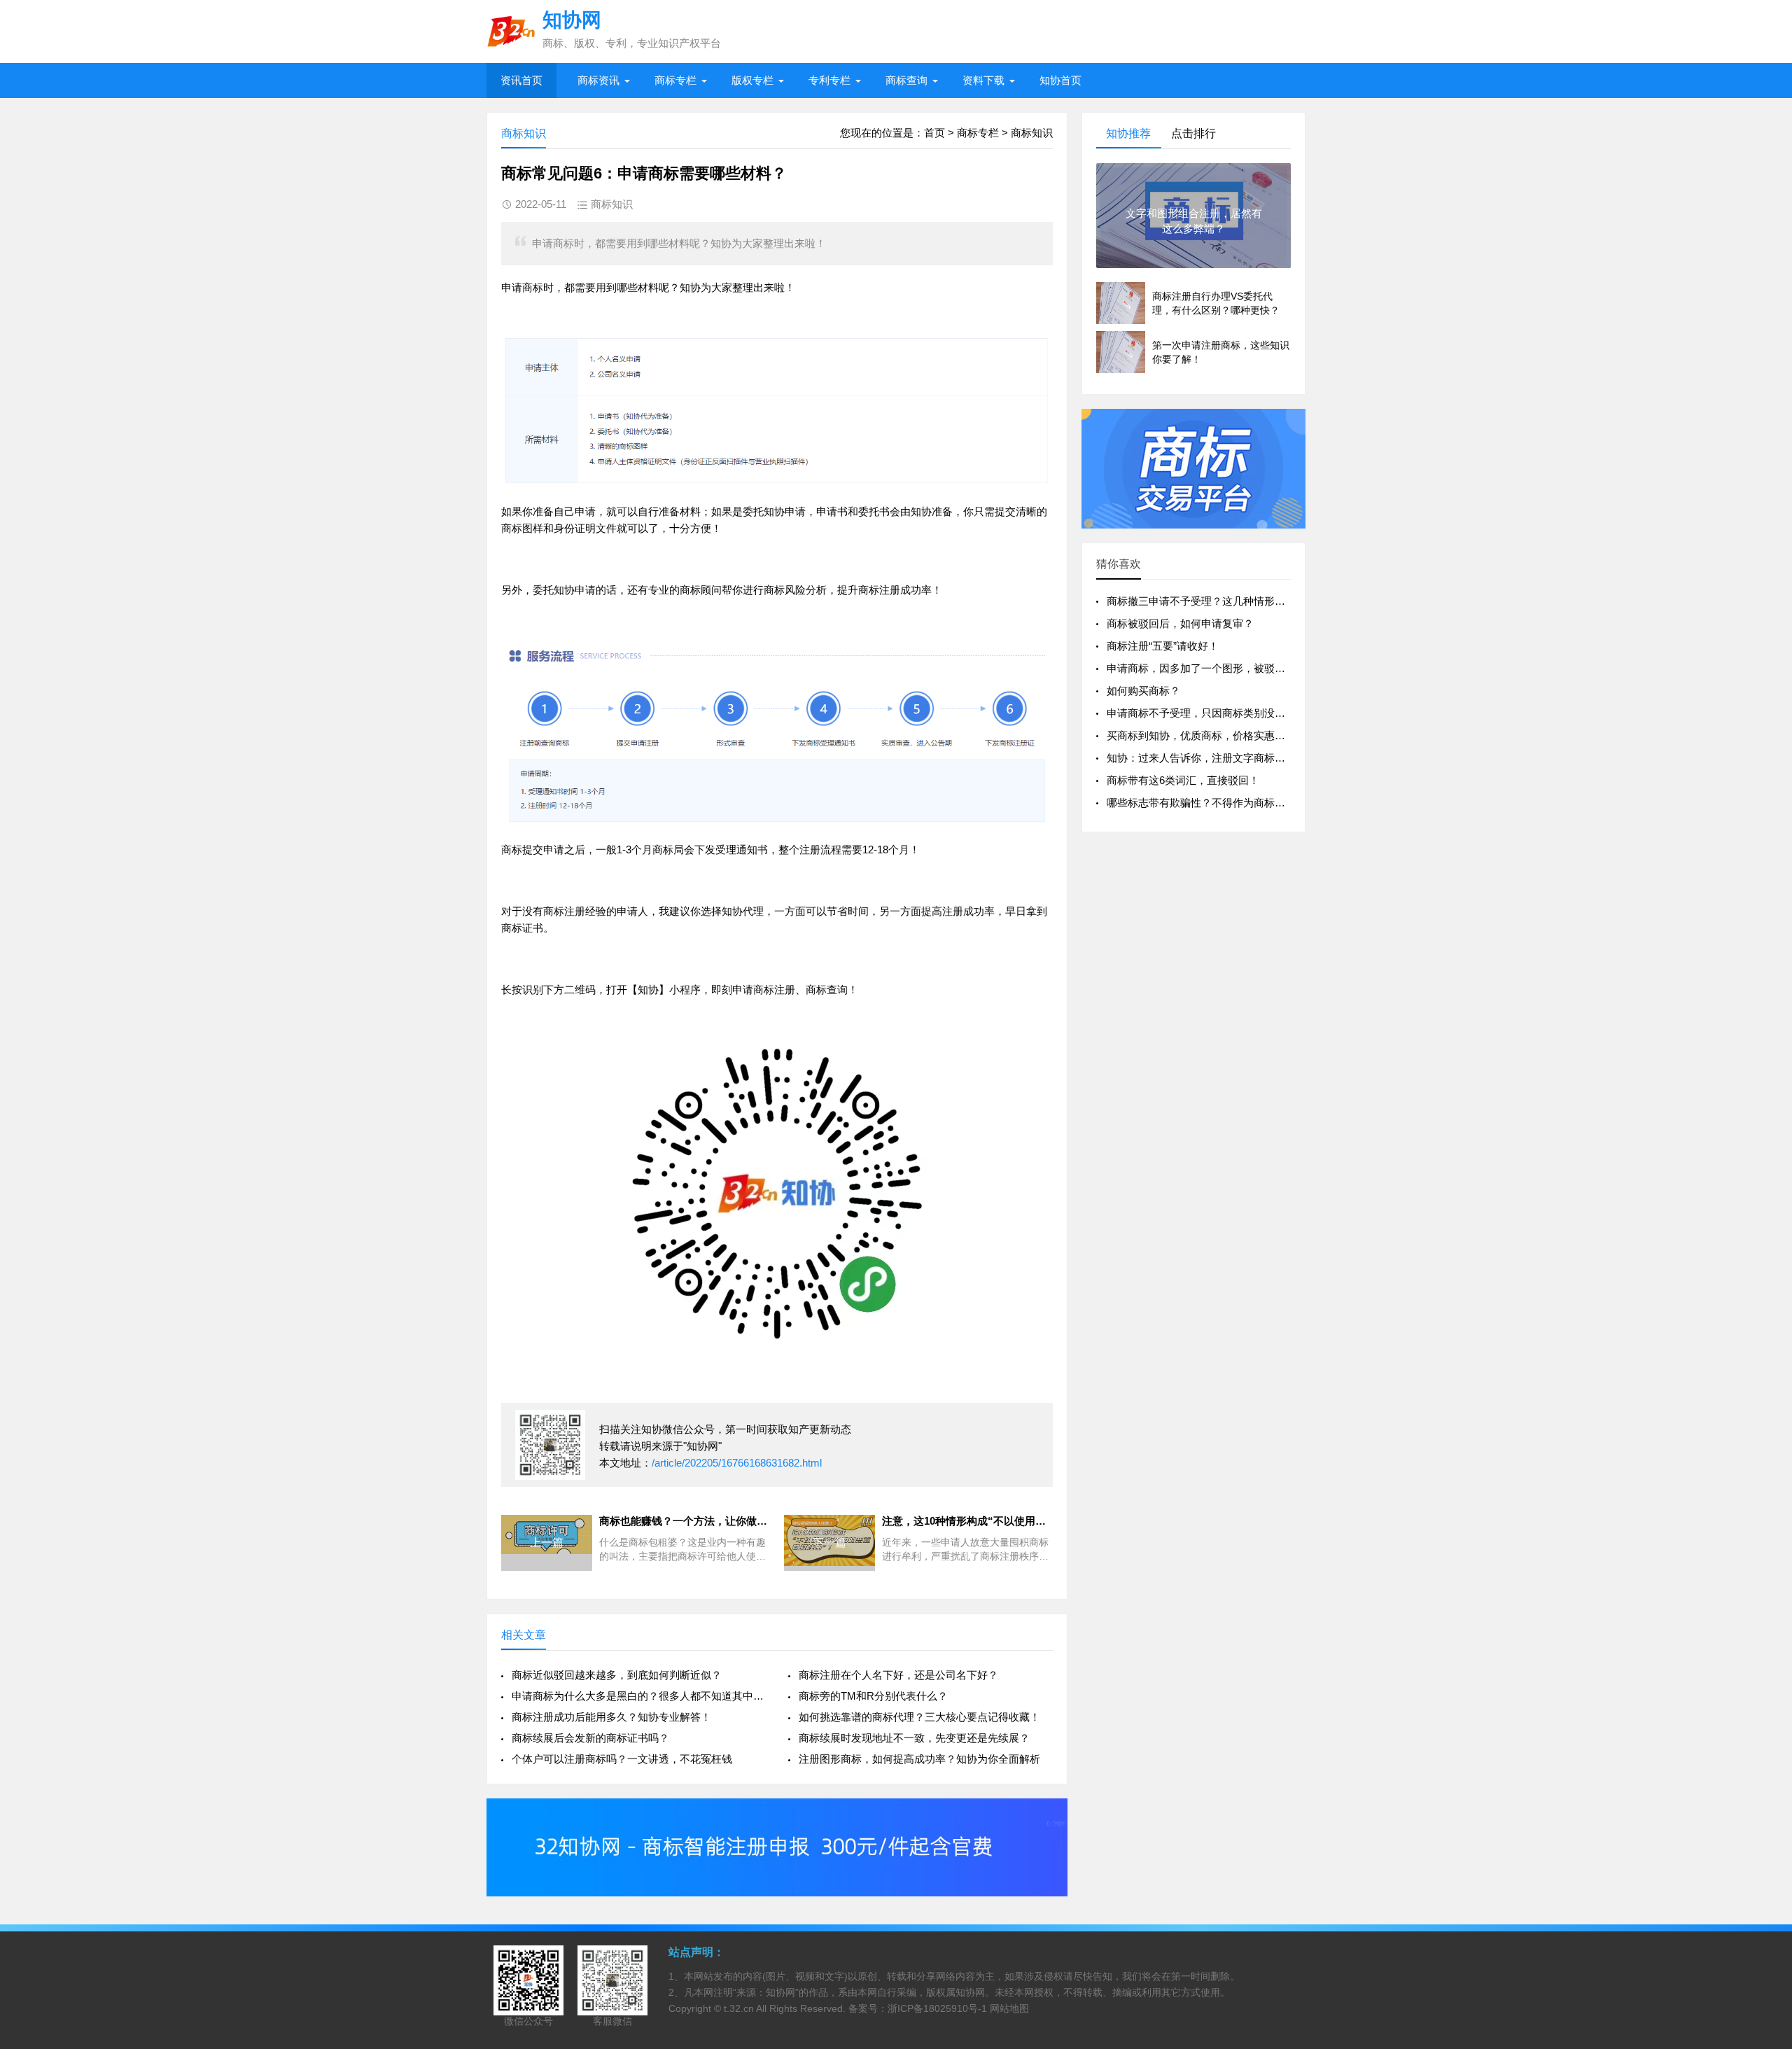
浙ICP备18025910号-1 (937, 2008)
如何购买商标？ (1143, 691)
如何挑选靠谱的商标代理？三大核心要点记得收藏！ (919, 1717)
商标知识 (1032, 133)
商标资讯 (598, 80)
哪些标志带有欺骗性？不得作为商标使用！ (1206, 803)
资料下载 (983, 80)
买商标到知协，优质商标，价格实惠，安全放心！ (1222, 735)
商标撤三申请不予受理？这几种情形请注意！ (1212, 601)
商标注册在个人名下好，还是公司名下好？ (898, 1675)
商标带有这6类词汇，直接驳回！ (1183, 780)
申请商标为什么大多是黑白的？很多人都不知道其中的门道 (639, 1696)
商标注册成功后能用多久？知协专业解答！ (611, 1717)
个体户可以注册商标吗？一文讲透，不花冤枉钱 (622, 1759)
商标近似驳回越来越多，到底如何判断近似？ (617, 1675)
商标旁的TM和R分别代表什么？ (873, 1696)
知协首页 (1060, 80)
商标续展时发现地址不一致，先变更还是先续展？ (914, 1738)
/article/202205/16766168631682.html (737, 1463)
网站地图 (1009, 2008)
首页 (934, 133)
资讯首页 (521, 80)
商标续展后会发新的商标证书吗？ (590, 1738)
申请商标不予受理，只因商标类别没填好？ (1206, 713)
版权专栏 (752, 80)
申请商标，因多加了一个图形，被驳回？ (1201, 668)
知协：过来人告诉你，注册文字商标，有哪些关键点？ (1233, 758)
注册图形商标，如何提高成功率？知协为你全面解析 (919, 1759)
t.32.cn (739, 2008)
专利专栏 (829, 80)
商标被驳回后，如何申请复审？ (1180, 623)
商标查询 (906, 80)
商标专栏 (675, 80)
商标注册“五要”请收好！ (1163, 646)
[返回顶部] (1763, 1829)
